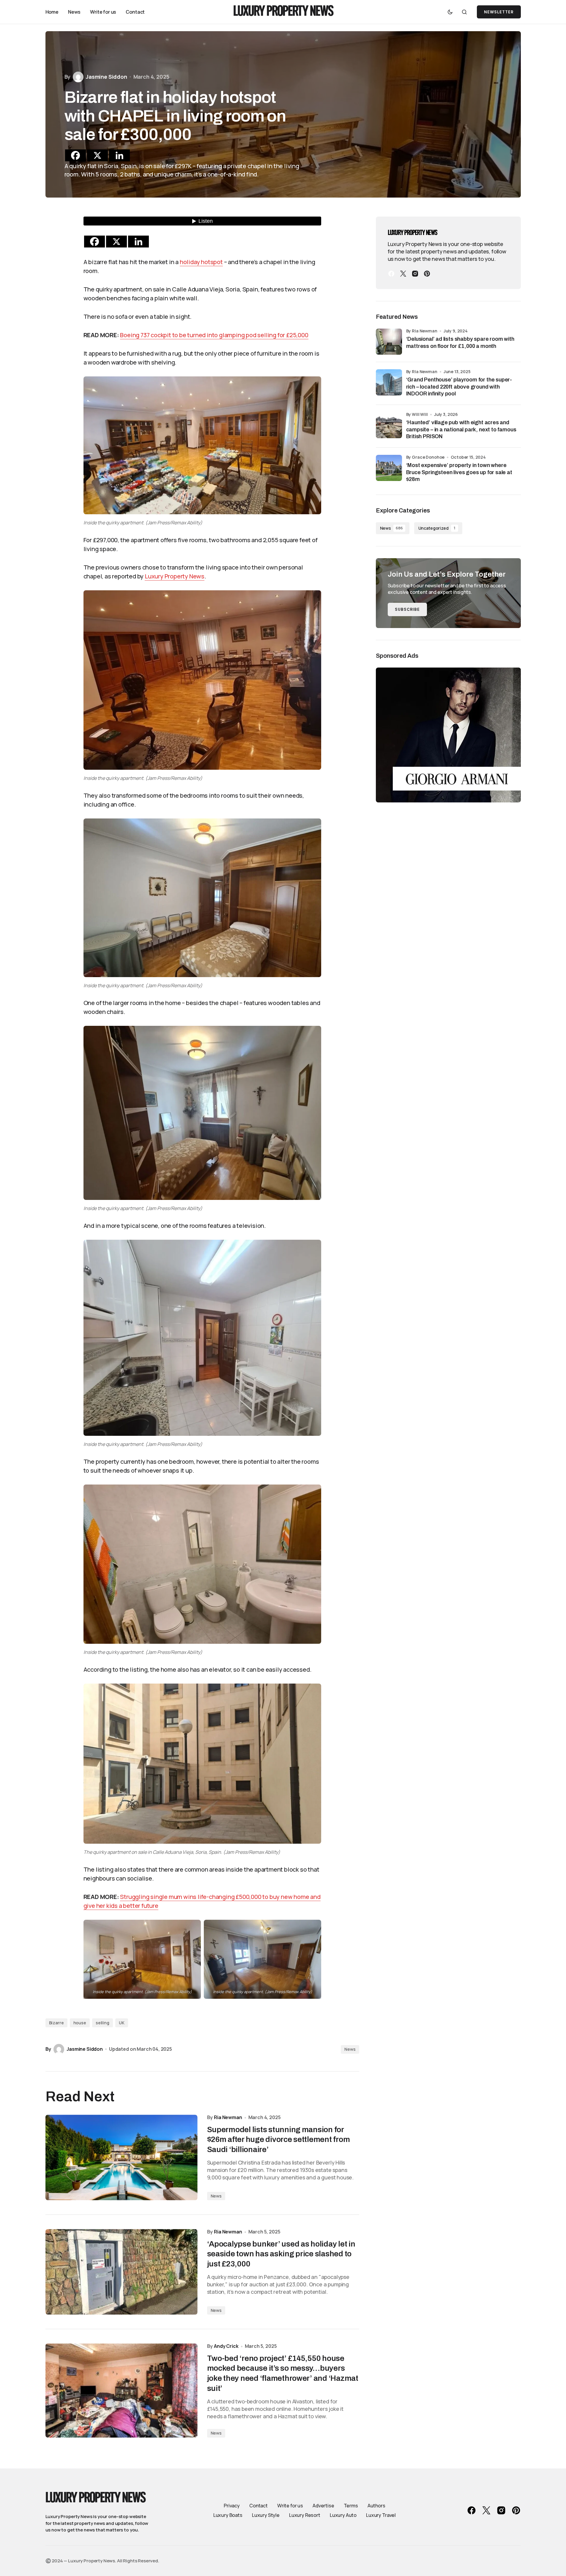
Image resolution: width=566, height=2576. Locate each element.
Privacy (232, 2506)
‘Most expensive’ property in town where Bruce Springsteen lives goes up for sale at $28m (459, 472)
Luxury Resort (305, 2515)
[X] (97, 155)
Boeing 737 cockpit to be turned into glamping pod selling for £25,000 (214, 335)
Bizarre (56, 2023)
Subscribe (407, 609)
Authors (376, 2506)
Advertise (323, 2506)
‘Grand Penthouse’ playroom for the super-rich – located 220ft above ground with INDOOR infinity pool (459, 387)
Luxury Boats (228, 2515)
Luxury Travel (381, 2515)
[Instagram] (415, 274)
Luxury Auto (343, 2515)
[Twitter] (403, 274)
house (80, 2023)
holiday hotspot (201, 262)
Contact (258, 2506)
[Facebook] (75, 155)
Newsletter (499, 12)
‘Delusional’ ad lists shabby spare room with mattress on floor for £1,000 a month (460, 342)
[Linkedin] (119, 155)
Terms (351, 2506)
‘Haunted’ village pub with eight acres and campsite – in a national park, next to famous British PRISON (461, 429)
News (350, 2049)
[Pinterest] (427, 274)
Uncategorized (437, 528)
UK (122, 2023)
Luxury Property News (283, 12)
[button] (450, 12)
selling (103, 2023)
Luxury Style (266, 2515)
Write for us (290, 2506)
